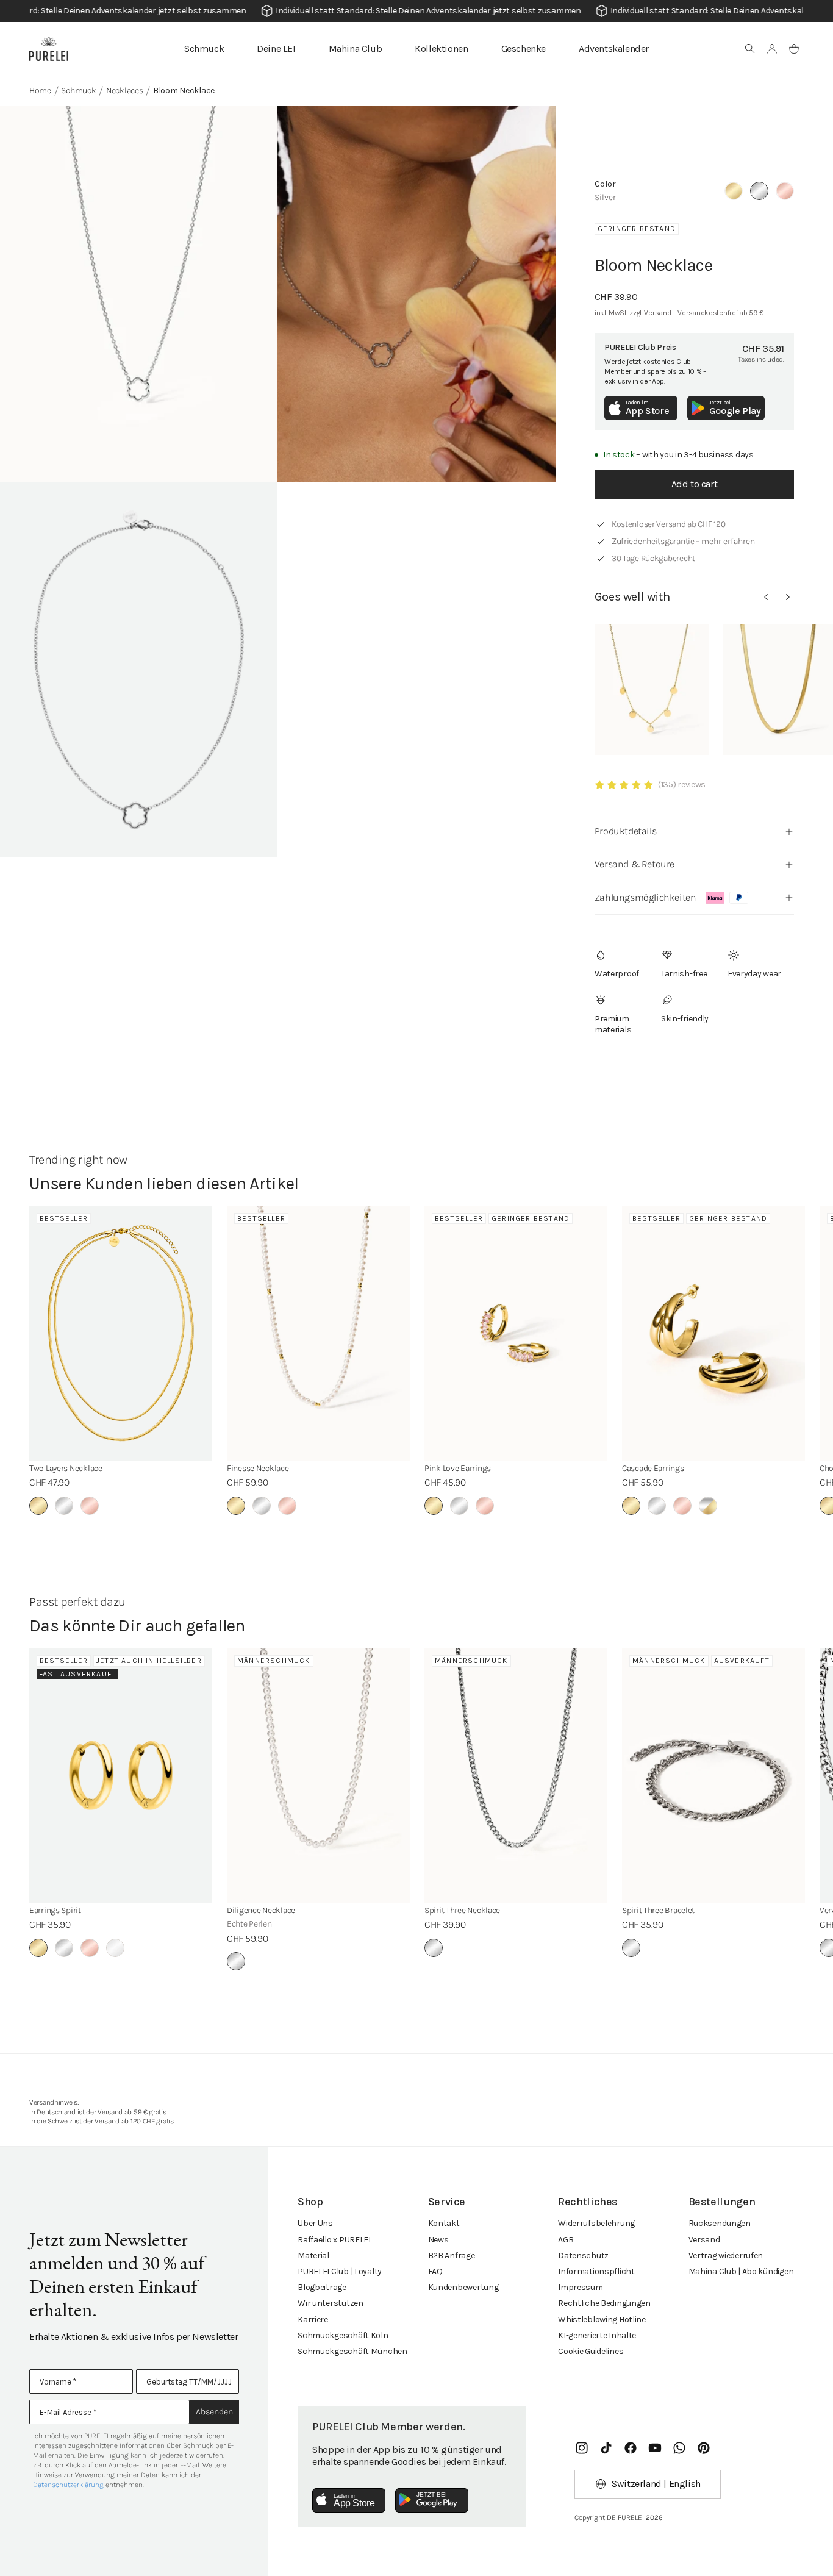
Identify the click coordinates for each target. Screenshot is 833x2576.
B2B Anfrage (452, 2256)
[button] (750, 49)
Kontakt (444, 2223)
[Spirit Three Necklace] (516, 1775)
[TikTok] (606, 2448)
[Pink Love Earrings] (516, 1333)
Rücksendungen (720, 2223)
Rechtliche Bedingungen (604, 2303)
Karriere (313, 2320)
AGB (566, 2240)
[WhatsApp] (679, 2448)
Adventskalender (614, 48)
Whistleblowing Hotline (602, 2320)
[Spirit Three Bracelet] (713, 1775)
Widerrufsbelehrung (596, 2223)
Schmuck (204, 48)
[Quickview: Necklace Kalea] (652, 690)
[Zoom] (139, 294)
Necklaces (124, 91)
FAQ (435, 2271)
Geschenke (524, 48)
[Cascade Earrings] (713, 1333)
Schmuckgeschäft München (352, 2351)
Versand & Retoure (635, 864)
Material (313, 2256)
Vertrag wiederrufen (726, 2256)
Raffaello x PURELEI (334, 2240)
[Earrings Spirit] (121, 1775)
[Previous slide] (766, 597)
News (438, 2240)
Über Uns (315, 2223)
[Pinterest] (704, 2448)
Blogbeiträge (322, 2287)
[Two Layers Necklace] (121, 1333)
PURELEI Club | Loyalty (340, 2271)
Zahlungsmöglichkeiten (645, 897)
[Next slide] (788, 597)
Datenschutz (583, 2256)
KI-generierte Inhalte (597, 2335)
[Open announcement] (416, 11)
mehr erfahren (728, 541)
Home (40, 91)
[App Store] (349, 2500)
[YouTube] (655, 2448)
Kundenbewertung (463, 2287)
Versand (704, 2240)
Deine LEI (276, 48)
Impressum (580, 2287)
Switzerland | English (656, 2484)
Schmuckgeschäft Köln (343, 2335)
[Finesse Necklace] (318, 1333)
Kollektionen (441, 48)
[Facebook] (631, 2448)
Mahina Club (356, 48)
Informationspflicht (596, 2271)
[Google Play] (432, 2500)
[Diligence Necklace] (318, 1775)
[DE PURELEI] (49, 49)
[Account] (772, 49)
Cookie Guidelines (591, 2351)
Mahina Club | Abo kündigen (741, 2271)
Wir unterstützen (331, 2303)
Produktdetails (625, 831)
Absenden (214, 2412)
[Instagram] (582, 2448)
